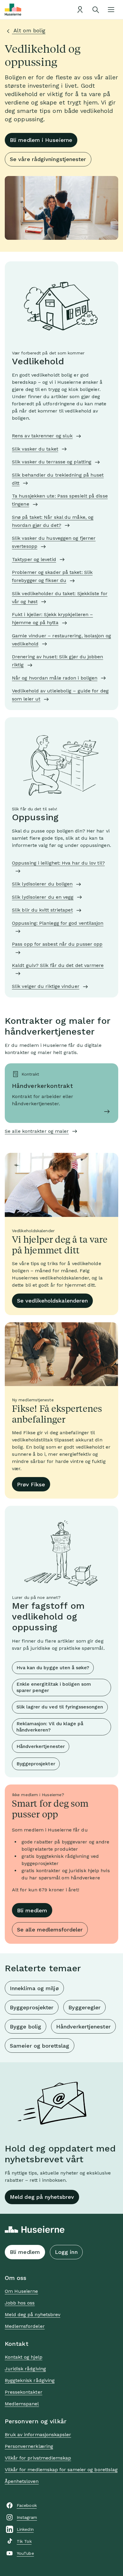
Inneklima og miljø (34, 1988)
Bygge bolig (26, 2027)
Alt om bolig (29, 30)
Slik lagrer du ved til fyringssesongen (60, 1707)
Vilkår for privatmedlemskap (38, 2458)
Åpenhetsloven (22, 2481)
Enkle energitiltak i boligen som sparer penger (54, 1687)
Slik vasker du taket (35, 449)
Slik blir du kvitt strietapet (42, 910)
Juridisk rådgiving (25, 2369)
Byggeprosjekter (36, 1764)
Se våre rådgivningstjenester (48, 159)
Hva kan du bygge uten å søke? (53, 1668)
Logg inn (66, 2252)
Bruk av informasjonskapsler (38, 2435)
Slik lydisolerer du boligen (42, 884)
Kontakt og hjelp (24, 2357)
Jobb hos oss (20, 2303)
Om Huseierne (21, 2291)
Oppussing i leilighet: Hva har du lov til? (58, 863)
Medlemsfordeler (25, 2326)
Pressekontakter (24, 2392)
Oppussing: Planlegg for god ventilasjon (58, 923)
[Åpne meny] (111, 10)
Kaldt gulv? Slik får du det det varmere (58, 965)
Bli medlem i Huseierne (41, 140)
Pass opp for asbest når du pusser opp (57, 944)
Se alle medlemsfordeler (50, 1930)
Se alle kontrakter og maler (37, 1131)
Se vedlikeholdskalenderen (52, 1301)
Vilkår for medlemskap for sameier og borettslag (61, 2470)
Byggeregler (84, 2007)
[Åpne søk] (96, 10)
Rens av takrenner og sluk (42, 436)
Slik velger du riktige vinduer (46, 986)
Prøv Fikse (31, 1484)
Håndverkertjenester (41, 1746)
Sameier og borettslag (40, 2046)
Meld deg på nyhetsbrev (42, 2197)
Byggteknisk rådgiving (30, 2380)
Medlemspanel (22, 2404)
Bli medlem (32, 1910)
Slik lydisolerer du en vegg (43, 897)
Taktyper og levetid (34, 559)
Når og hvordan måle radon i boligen (55, 678)
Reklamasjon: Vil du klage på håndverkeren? (50, 1727)
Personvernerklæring (29, 2446)
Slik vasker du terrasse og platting (52, 462)
